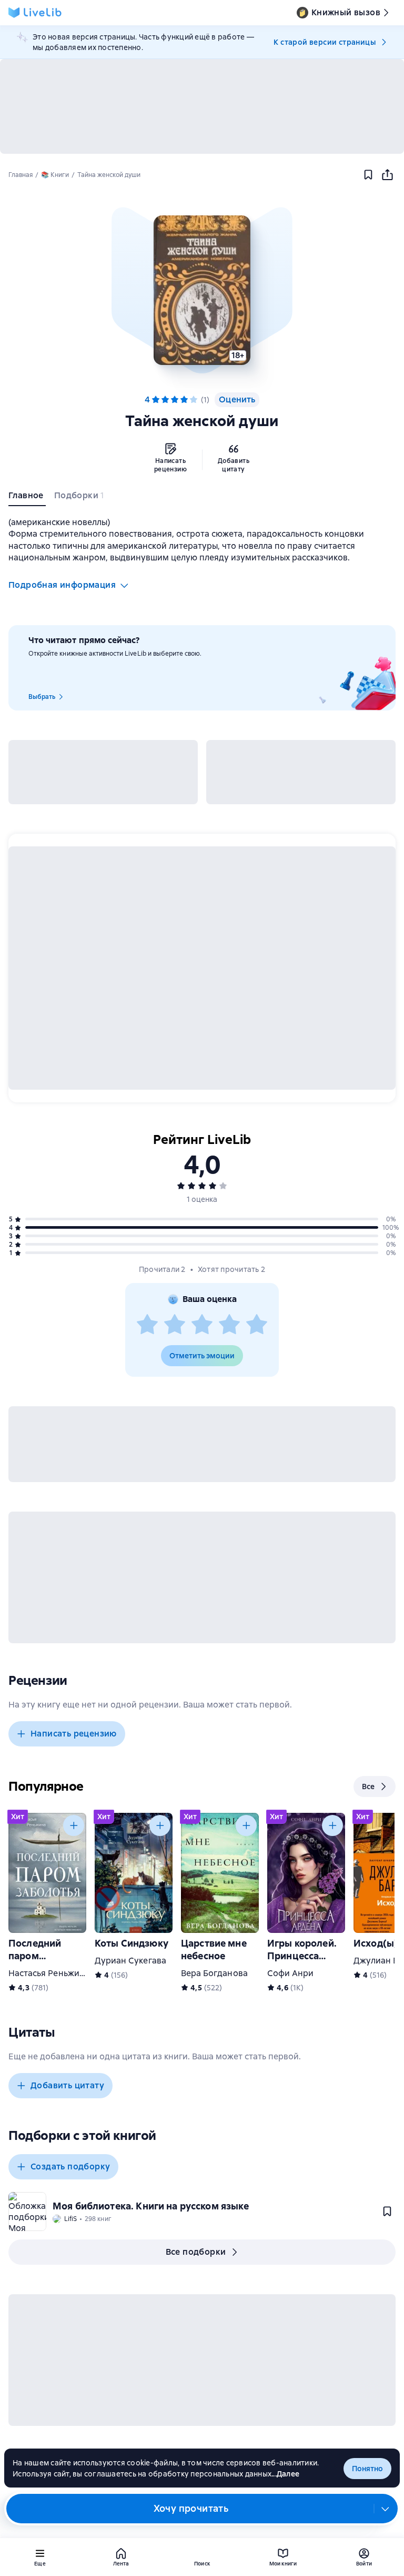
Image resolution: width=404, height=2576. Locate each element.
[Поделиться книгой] (387, 175)
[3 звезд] (202, 1325)
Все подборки (196, 2252)
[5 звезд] (194, 400)
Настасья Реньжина (49, 1973)
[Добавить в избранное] (368, 175)
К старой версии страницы (325, 42)
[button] (202, 290)
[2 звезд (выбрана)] (165, 400)
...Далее (285, 2474)
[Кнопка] (74, 1825)
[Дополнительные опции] (386, 2509)
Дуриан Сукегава (130, 1961)
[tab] (27, 498)
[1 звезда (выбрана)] (156, 400)
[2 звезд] (175, 1325)
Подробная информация (62, 585)
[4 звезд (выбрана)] (184, 400)
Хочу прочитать (191, 2508)
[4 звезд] (229, 1325)
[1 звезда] (147, 1325)
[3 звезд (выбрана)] (175, 400)
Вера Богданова (214, 1973)
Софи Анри (290, 1973)
